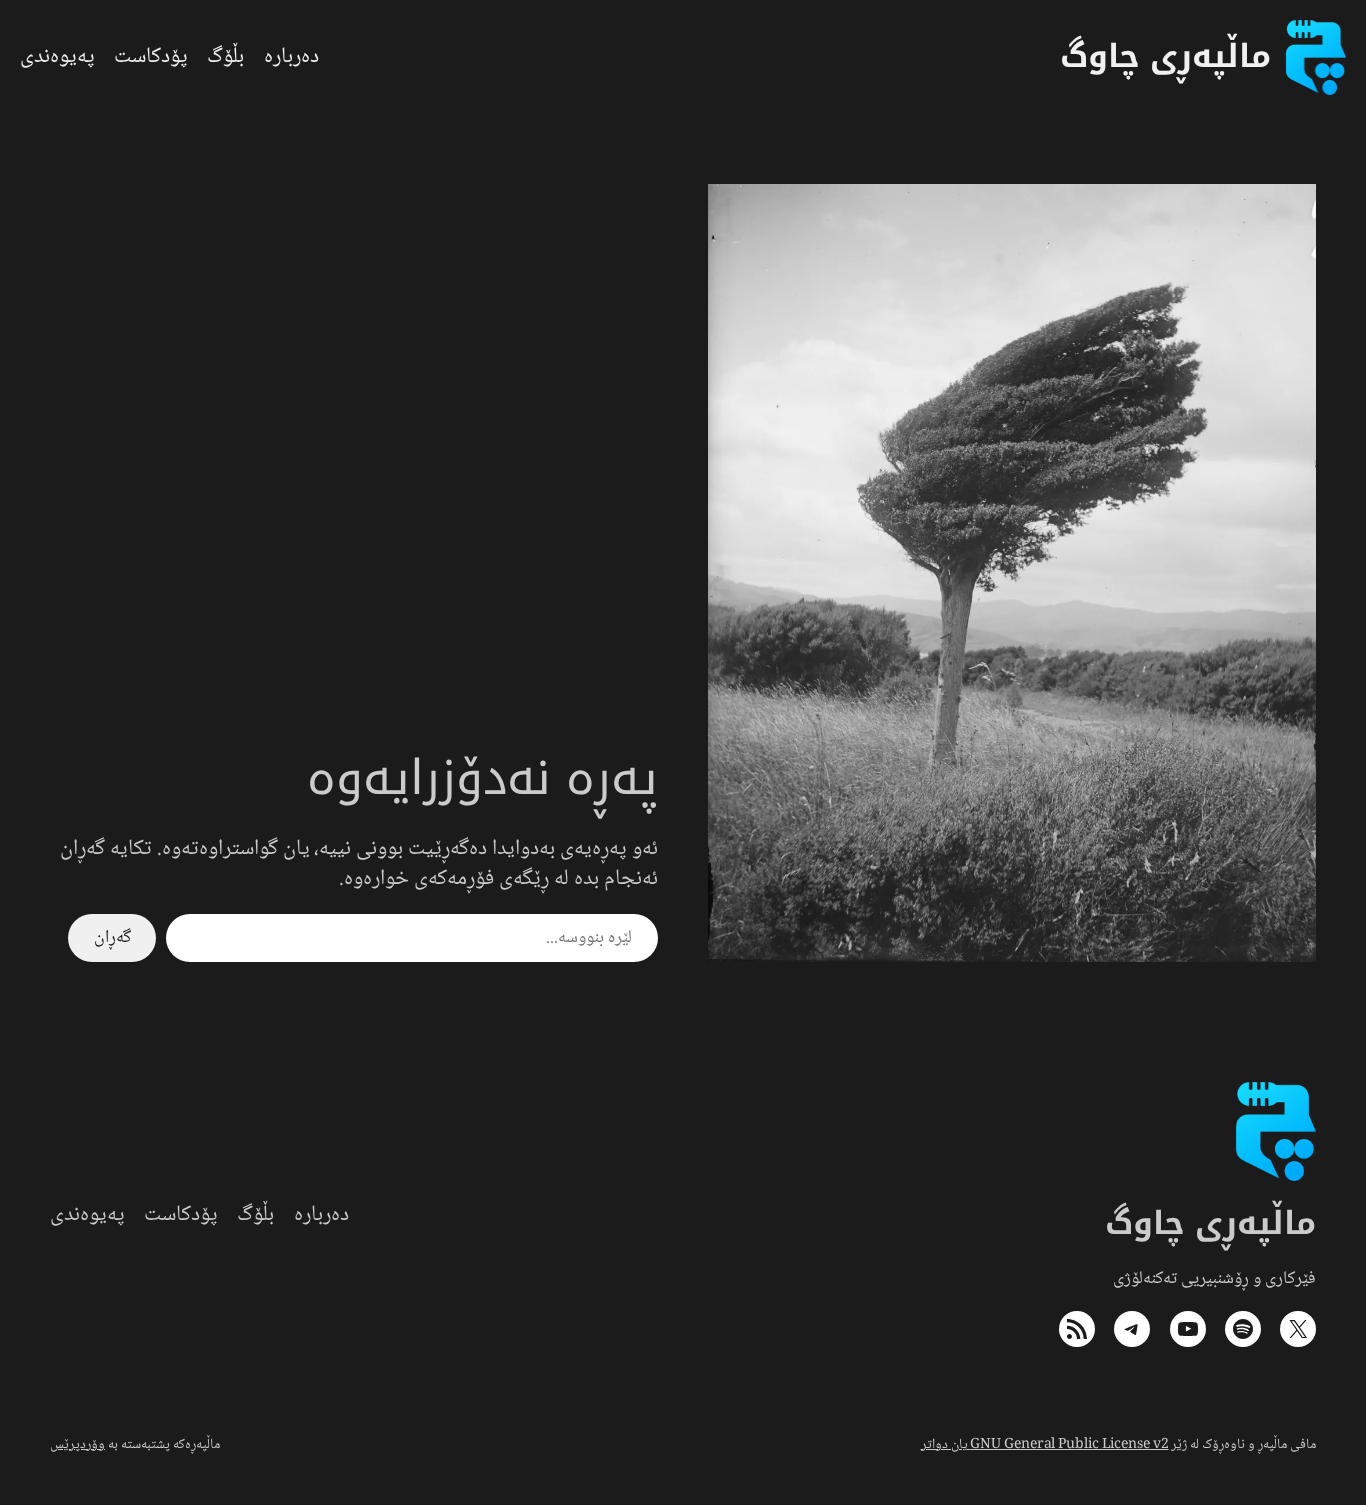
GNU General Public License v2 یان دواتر (1045, 1445)
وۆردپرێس (77, 1445)
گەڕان (112, 938)
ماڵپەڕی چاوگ (1211, 1223)
